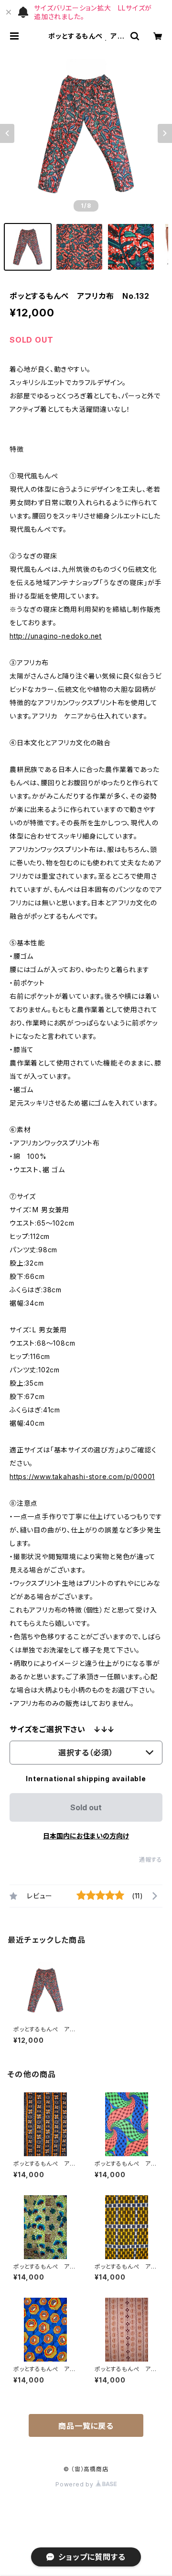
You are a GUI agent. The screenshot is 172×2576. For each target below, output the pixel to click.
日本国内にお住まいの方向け (86, 1836)
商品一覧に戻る (86, 2426)
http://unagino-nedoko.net (56, 636)
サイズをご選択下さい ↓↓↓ (62, 1729)
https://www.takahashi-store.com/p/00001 (82, 1476)
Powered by (75, 2484)
